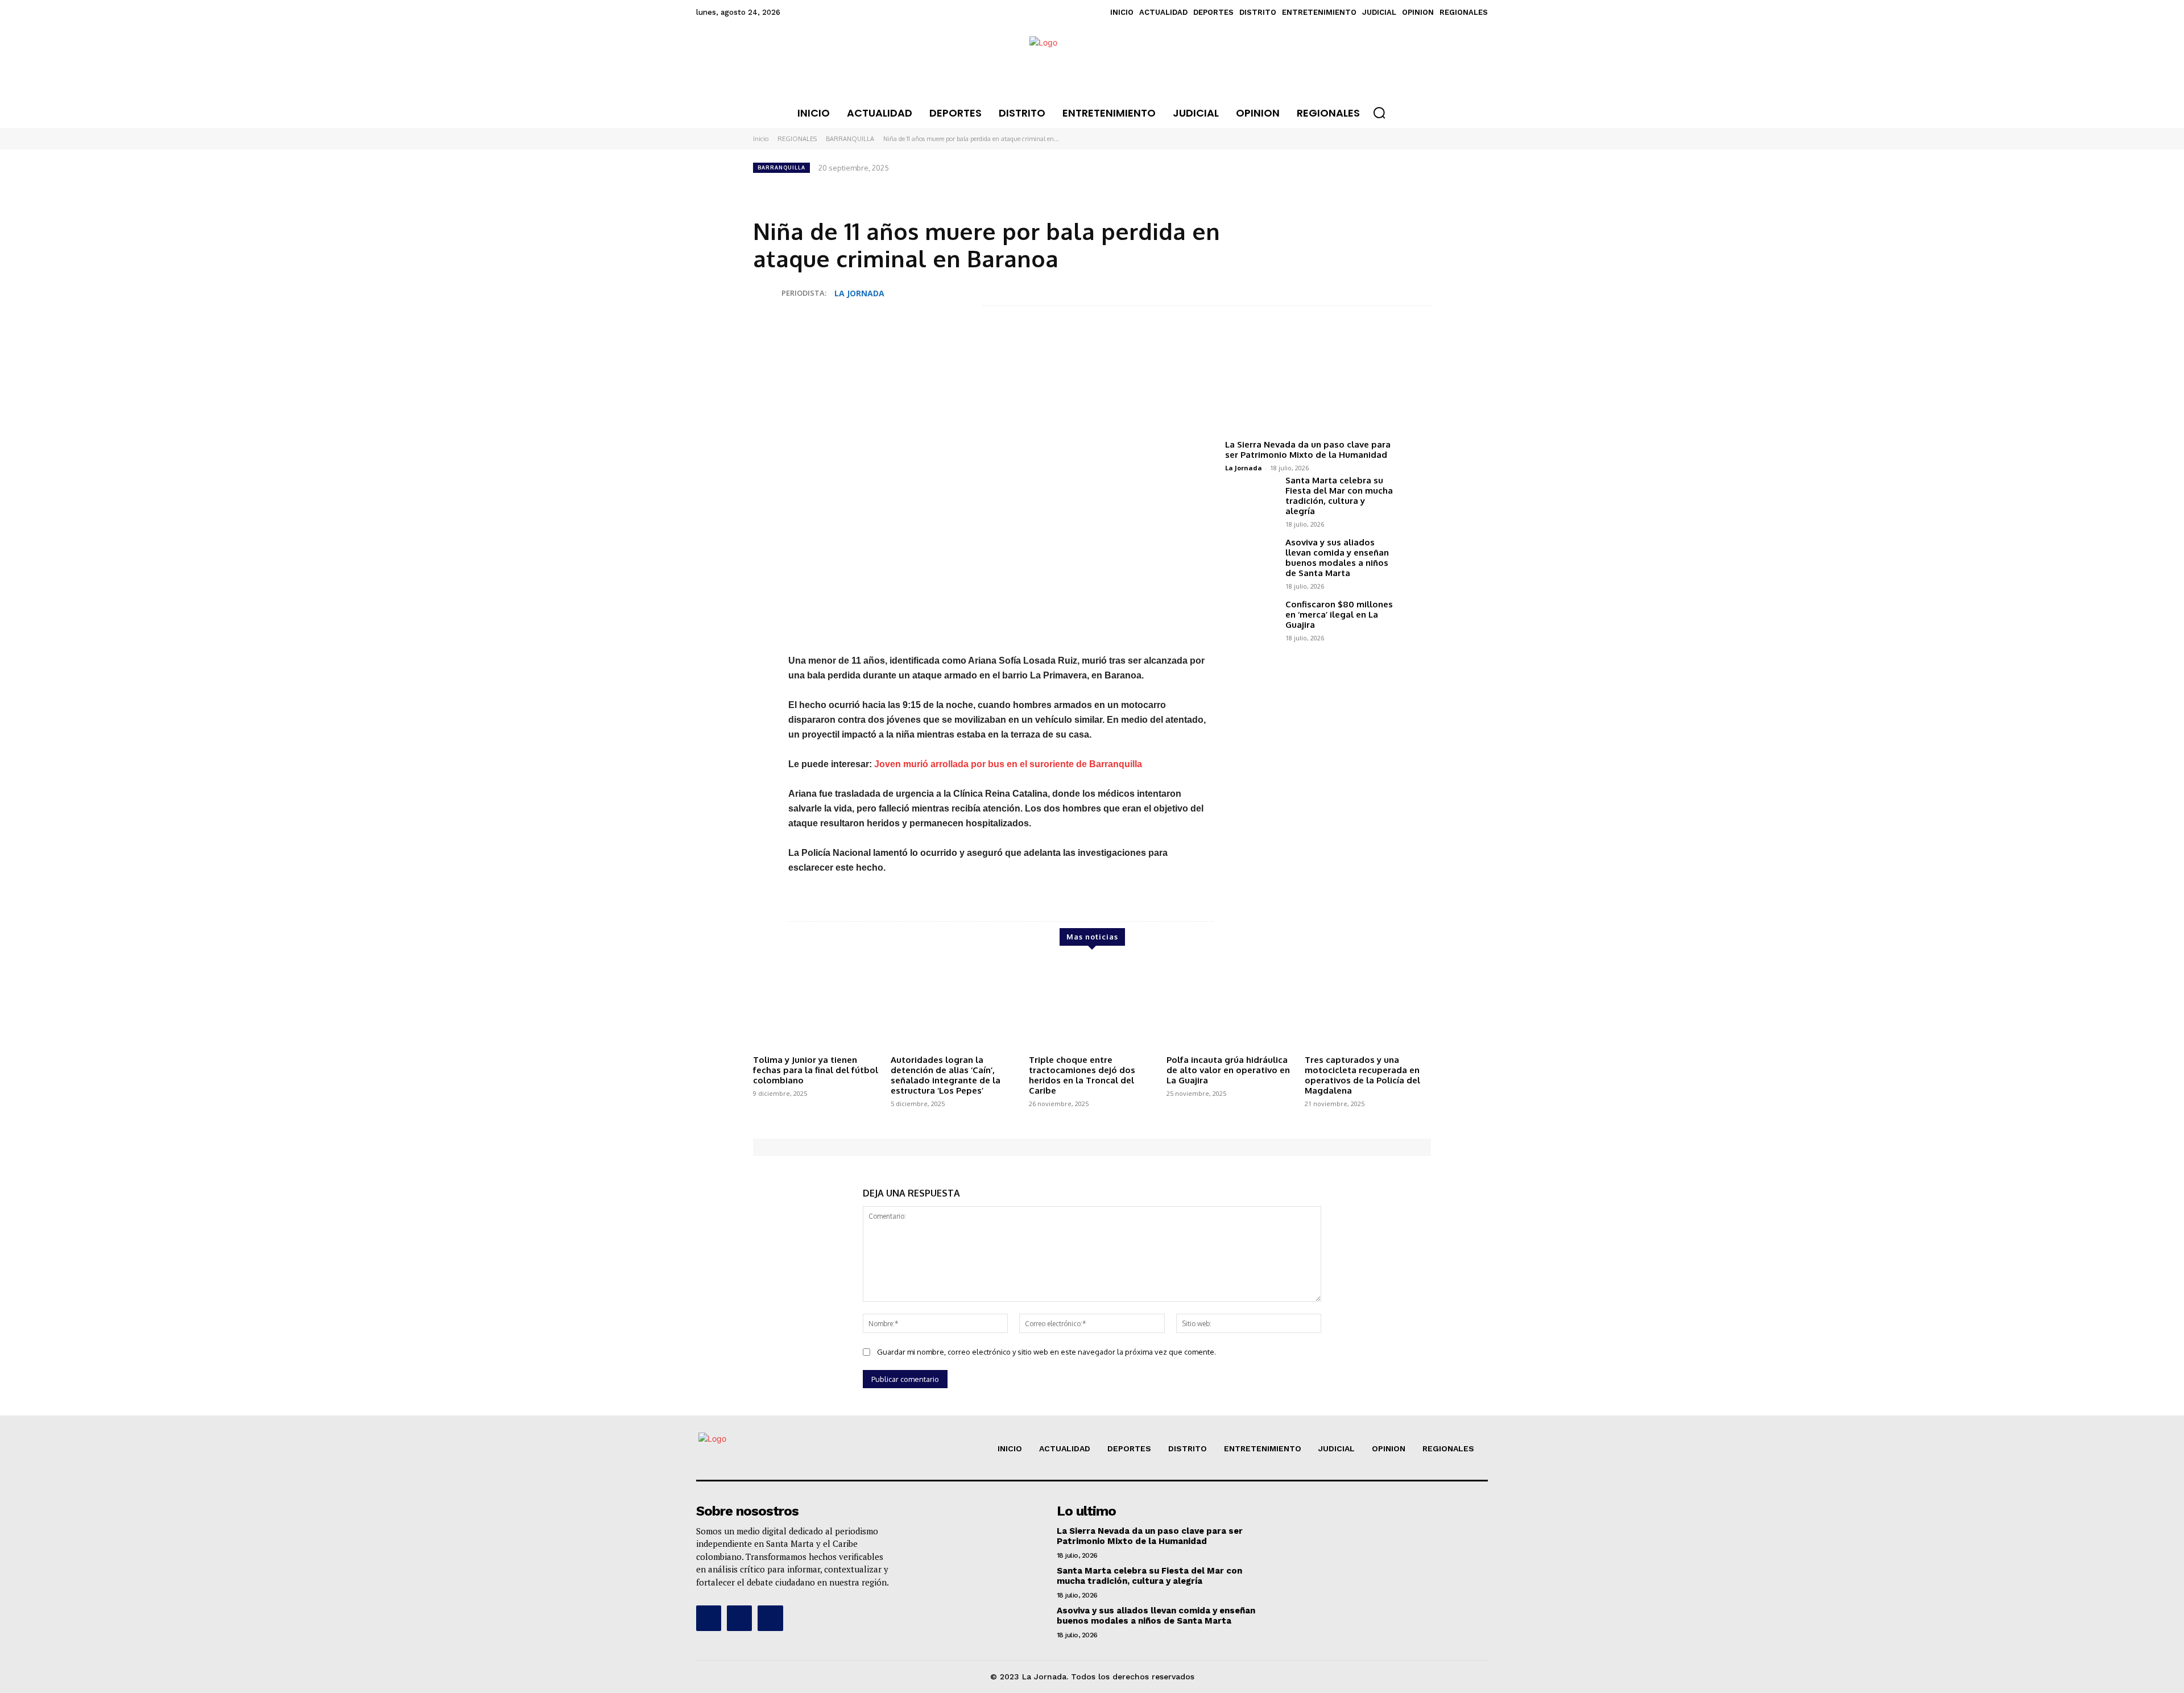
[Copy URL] (1420, 189)
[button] (1379, 113)
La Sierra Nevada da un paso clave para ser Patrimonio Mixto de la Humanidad (1308, 450)
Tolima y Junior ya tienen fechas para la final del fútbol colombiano (816, 1070)
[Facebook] (1315, 189)
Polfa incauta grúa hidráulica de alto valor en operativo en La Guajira (1228, 1070)
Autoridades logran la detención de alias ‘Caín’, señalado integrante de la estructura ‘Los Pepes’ (946, 1075)
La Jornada (1244, 468)
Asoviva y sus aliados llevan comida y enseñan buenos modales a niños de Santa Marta (1337, 558)
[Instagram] (739, 1618)
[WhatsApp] (1367, 189)
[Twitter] (1341, 189)
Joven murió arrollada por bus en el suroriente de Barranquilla (1008, 764)
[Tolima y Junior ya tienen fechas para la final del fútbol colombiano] (816, 1005)
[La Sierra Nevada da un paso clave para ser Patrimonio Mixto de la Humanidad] (1310, 386)
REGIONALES (797, 139)
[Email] (1393, 189)
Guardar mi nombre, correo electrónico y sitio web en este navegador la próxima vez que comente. (1046, 1352)
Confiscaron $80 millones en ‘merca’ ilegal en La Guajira (1339, 614)
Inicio (761, 139)
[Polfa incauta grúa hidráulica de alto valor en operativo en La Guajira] (1230, 1005)
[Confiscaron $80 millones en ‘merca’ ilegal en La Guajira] (1251, 620)
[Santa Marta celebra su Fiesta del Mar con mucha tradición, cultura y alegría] (1251, 496)
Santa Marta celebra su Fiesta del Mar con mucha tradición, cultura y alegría (1339, 496)
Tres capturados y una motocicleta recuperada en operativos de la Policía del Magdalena (1362, 1075)
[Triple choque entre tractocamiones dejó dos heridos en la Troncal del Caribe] (1092, 1005)
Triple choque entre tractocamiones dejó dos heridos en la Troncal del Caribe (1082, 1075)
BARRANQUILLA (850, 139)
